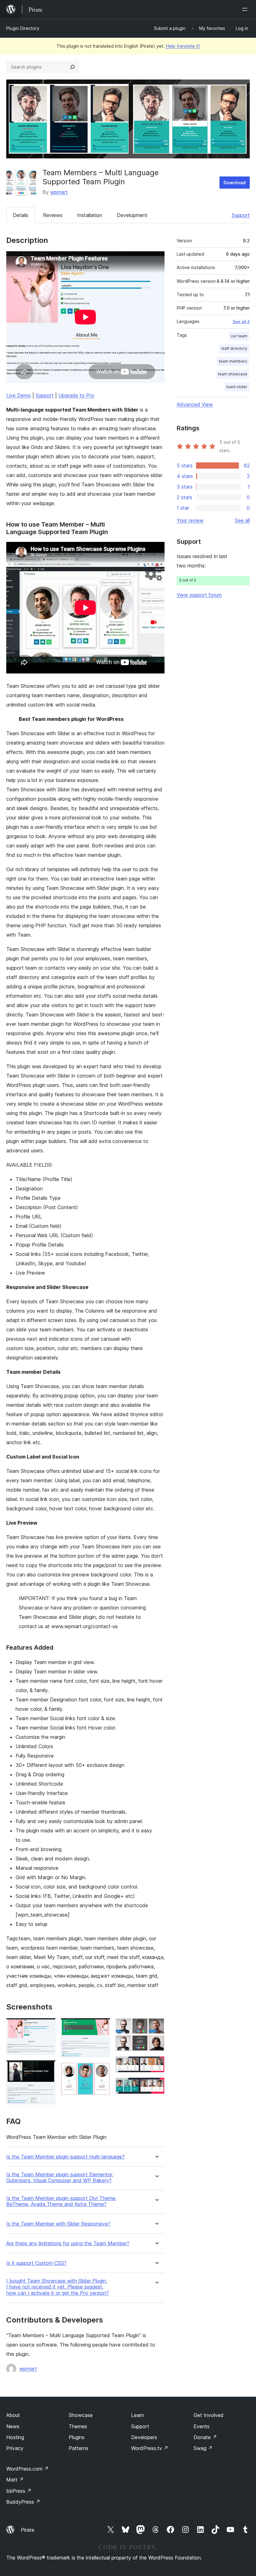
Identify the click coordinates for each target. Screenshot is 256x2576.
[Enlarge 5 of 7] (156, 2026)
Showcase (81, 2415)
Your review (190, 520)
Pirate (28, 2530)
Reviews (53, 215)
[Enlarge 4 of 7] (102, 2071)
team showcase (233, 374)
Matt (15, 2480)
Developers (144, 2437)
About (13, 2415)
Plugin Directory (23, 28)
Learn (138, 2415)
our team (239, 336)
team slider (237, 387)
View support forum (199, 595)
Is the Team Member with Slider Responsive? (58, 2224)
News (13, 2426)
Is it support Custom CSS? (36, 2263)
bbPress (19, 2491)
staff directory (234, 348)
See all (242, 520)
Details (21, 215)
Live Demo (19, 395)
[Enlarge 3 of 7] (102, 2026)
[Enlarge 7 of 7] (156, 2086)
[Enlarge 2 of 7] (47, 2068)
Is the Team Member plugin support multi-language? (65, 2157)
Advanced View (195, 404)
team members (233, 361)
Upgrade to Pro (76, 395)
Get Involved (209, 2415)
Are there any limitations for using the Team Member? (68, 2243)
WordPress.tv (150, 2448)
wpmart (59, 192)
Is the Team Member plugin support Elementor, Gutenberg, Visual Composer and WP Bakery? (60, 2178)
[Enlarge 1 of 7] (47, 2026)
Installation (90, 215)
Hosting (15, 2437)
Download (235, 183)
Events (202, 2426)
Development (132, 215)
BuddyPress (23, 2502)
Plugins (77, 2437)
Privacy (15, 2448)
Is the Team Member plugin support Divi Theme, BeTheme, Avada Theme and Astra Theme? (61, 2201)
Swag (203, 2448)
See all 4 (241, 321)
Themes (78, 2426)
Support (241, 215)
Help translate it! (183, 46)
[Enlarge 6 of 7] (156, 2065)
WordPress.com (27, 2469)
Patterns (79, 2448)
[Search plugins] (72, 67)
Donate (205, 2437)
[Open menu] (246, 9)
